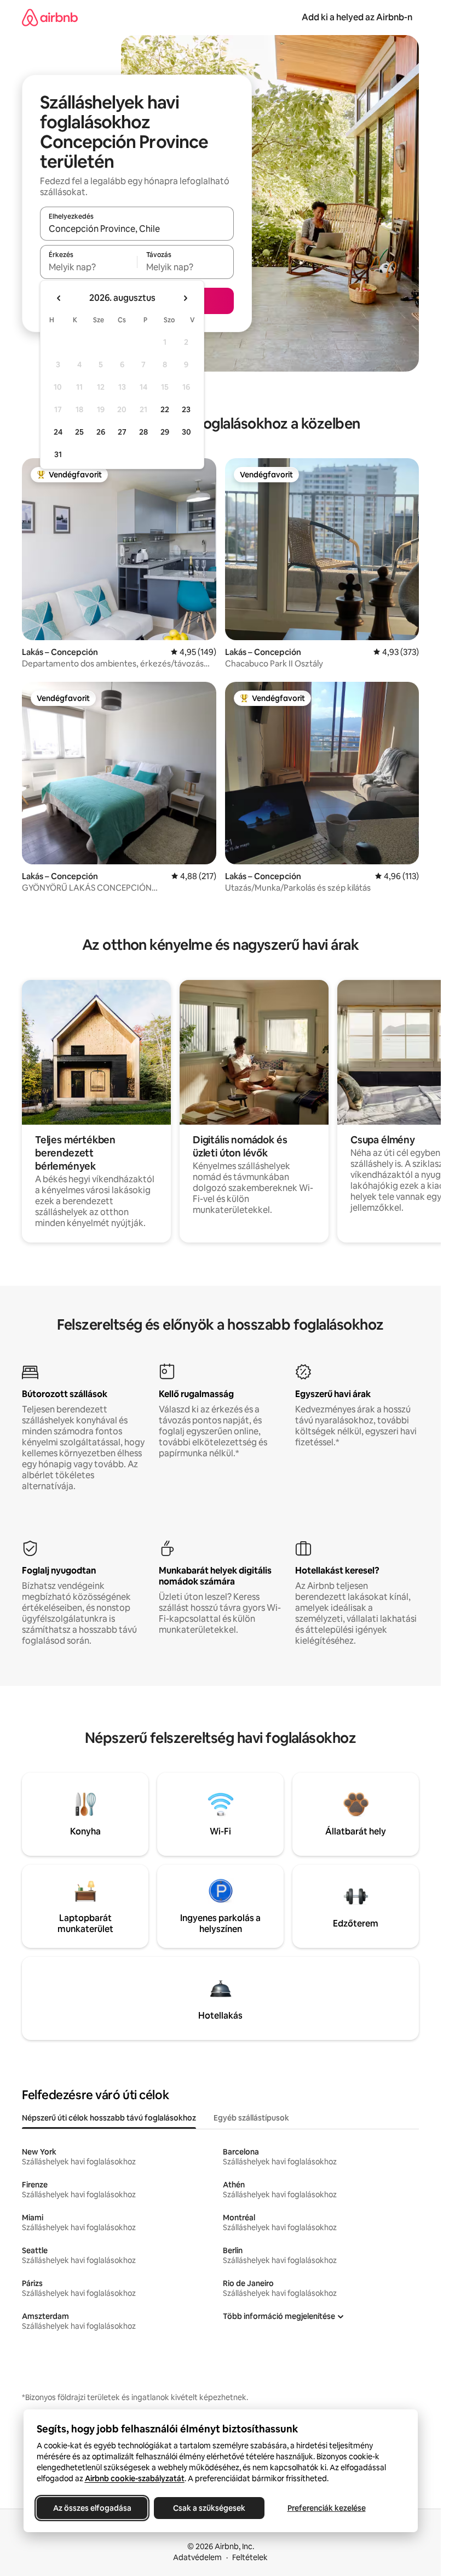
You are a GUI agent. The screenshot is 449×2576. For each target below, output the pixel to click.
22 (165, 409)
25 (79, 432)
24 (58, 432)
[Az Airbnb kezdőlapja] (50, 17)
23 (186, 409)
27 (122, 432)
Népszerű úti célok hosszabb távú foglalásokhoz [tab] (109, 2118)
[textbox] (88, 267)
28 (143, 432)
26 (101, 432)
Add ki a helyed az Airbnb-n (357, 17)
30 (186, 432)
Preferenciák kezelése (326, 2508)
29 (165, 432)
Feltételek (250, 2557)
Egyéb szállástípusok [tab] (251, 2118)
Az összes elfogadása (92, 2508)
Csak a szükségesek (209, 2508)
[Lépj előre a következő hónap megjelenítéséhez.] (185, 298)
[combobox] (137, 229)
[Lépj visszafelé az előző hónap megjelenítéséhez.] (59, 298)
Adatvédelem (197, 2557)
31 (58, 454)
